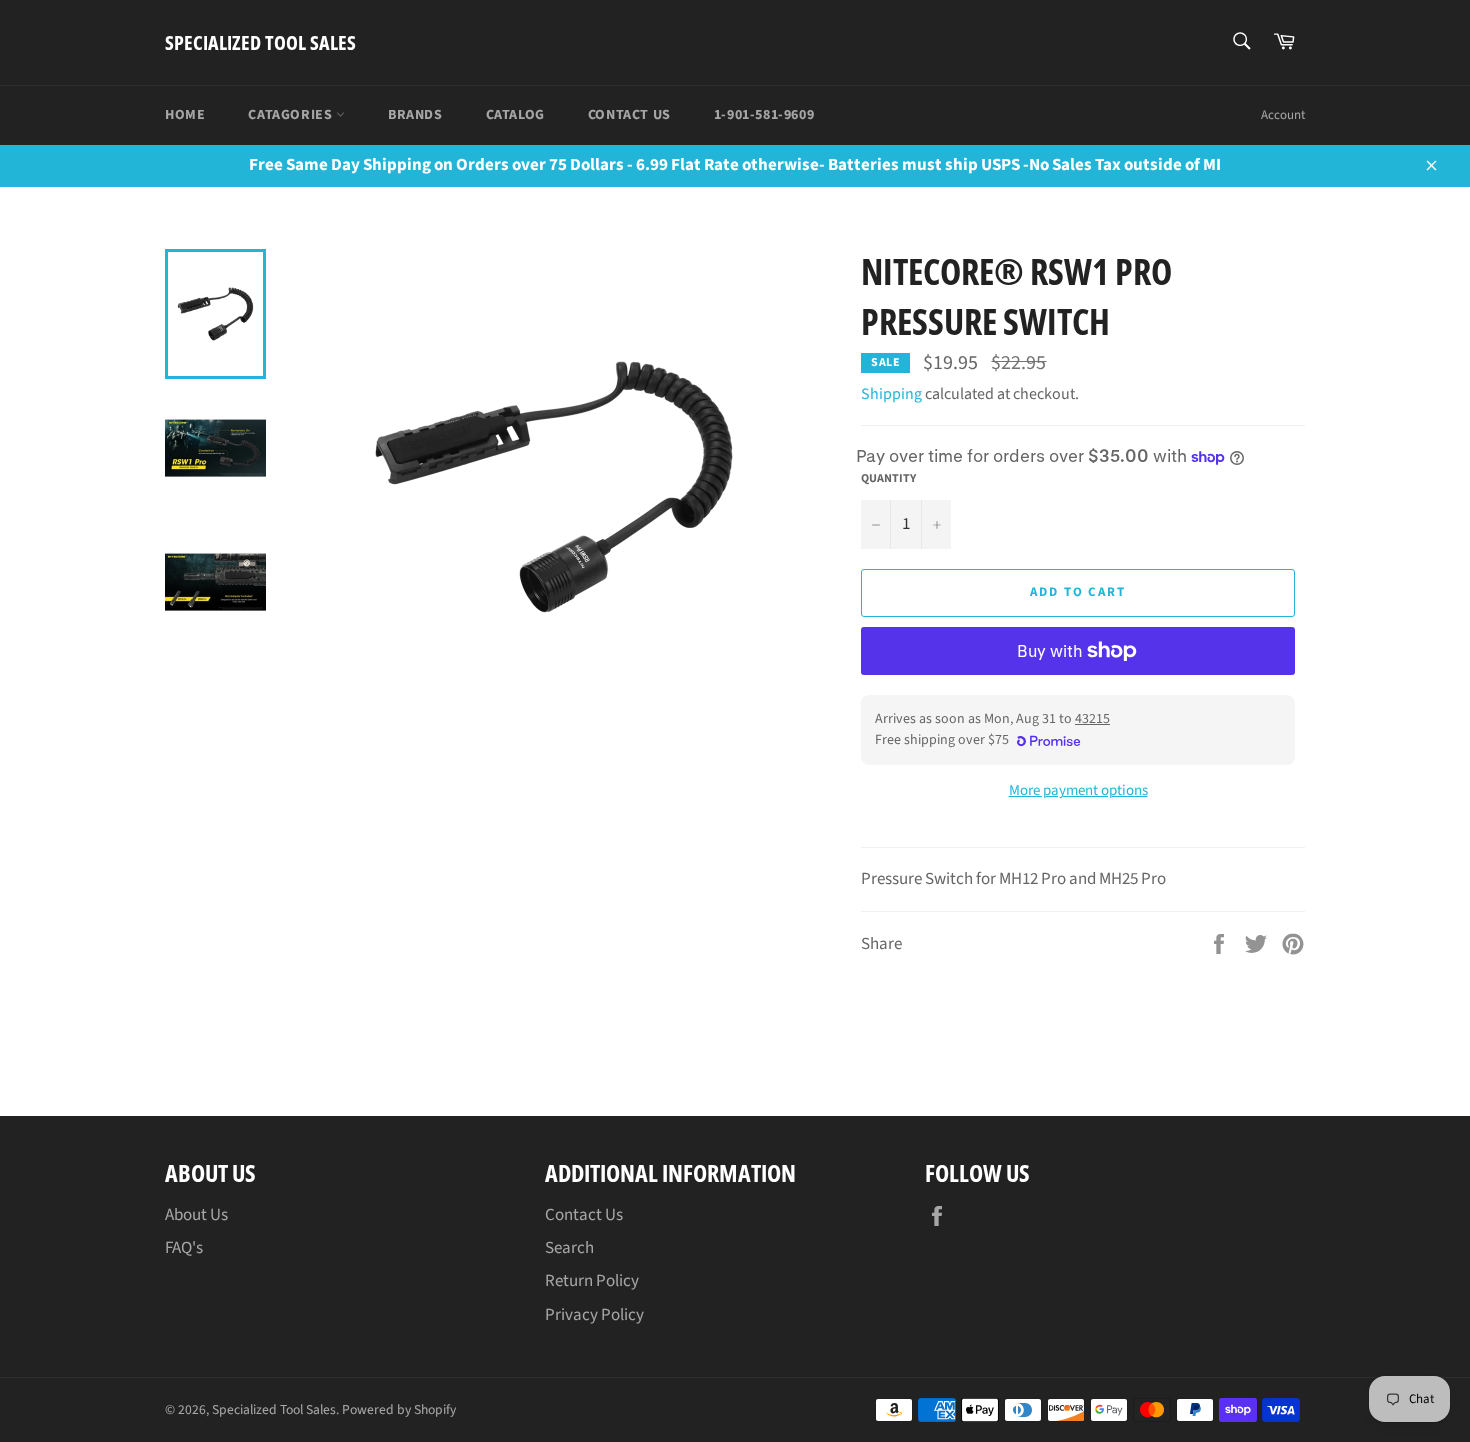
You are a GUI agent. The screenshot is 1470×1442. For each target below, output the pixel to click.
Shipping (891, 394)
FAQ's (184, 1248)
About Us (196, 1215)
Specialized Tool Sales (260, 42)
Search (569, 1248)
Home (185, 115)
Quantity (888, 479)
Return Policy (592, 1281)
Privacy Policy (594, 1315)
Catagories (292, 115)
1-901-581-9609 (764, 115)
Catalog (515, 115)
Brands (415, 115)
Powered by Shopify (399, 1409)
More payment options (1078, 791)
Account (1283, 115)
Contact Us (629, 115)
